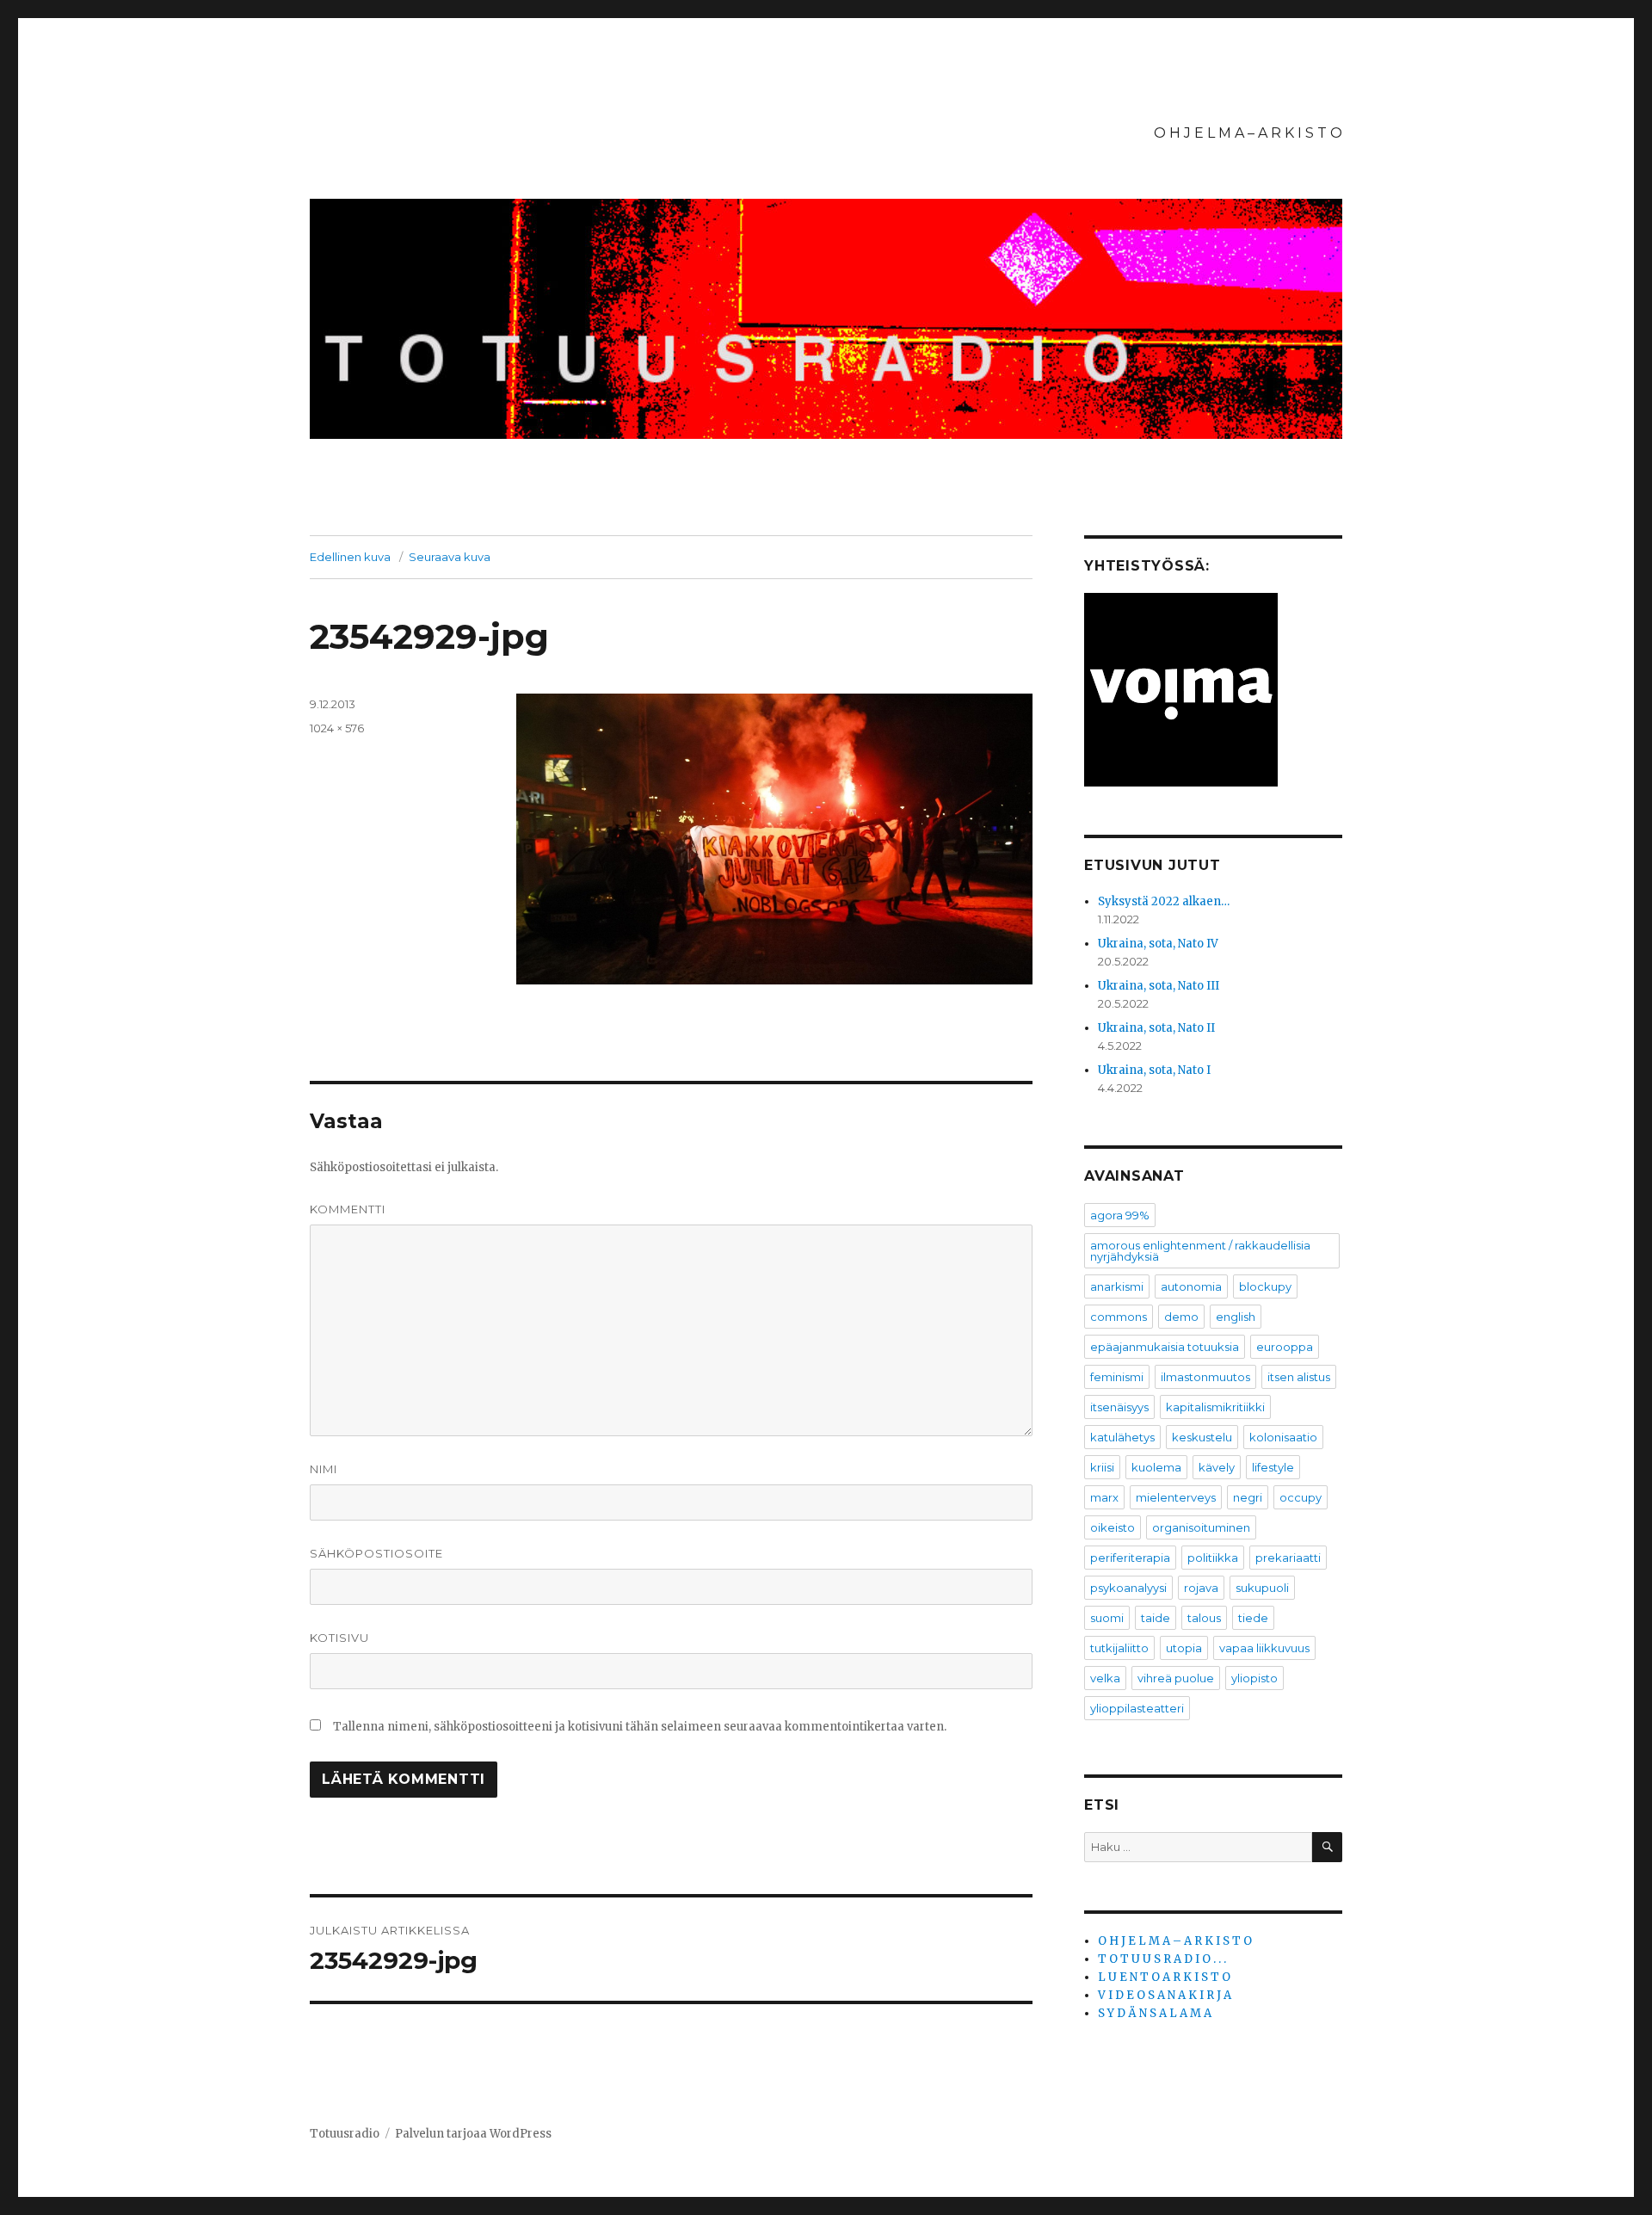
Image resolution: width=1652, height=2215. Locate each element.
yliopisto (1254, 1678)
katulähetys (1122, 1437)
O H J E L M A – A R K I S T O (1248, 133)
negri (1248, 1497)
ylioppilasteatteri (1137, 1708)
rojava (1201, 1588)
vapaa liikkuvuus (1264, 1648)
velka (1105, 1678)
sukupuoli (1262, 1588)
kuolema (1156, 1467)
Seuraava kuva (450, 557)
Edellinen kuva (350, 557)
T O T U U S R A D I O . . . (1162, 1959)
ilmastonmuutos (1205, 1377)
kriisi (1102, 1467)
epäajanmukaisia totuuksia (1165, 1347)
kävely (1217, 1467)
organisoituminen (1201, 1527)
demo (1181, 1317)
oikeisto (1113, 1527)
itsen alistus (1299, 1377)
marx (1104, 1497)
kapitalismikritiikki (1215, 1407)
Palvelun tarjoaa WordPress (473, 2134)
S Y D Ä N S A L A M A (1155, 2013)
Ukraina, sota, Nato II (1156, 1028)
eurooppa (1285, 1347)
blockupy (1265, 1286)
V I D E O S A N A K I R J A (1165, 1995)
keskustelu (1202, 1437)
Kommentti (348, 1209)
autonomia (1191, 1286)
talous (1204, 1618)
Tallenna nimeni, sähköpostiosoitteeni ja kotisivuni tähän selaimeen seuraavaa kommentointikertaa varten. (640, 1727)
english (1236, 1317)
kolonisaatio (1283, 1437)
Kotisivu (339, 1638)
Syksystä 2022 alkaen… (1164, 901)
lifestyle (1273, 1467)
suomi (1107, 1618)
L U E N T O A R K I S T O (1164, 1977)
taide (1156, 1618)
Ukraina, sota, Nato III (1159, 986)
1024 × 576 (337, 728)
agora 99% (1120, 1215)
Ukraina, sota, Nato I (1154, 1070)
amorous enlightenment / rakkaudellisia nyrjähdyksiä (1200, 1251)
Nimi (324, 1469)
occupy (1301, 1497)
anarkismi (1117, 1286)
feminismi (1117, 1377)
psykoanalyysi (1128, 1588)
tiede (1253, 1618)
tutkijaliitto (1119, 1648)
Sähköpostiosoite (376, 1553)
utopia (1184, 1648)
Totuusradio (345, 2134)
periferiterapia (1130, 1558)
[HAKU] (1327, 1847)
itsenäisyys (1119, 1407)
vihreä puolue (1176, 1678)
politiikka (1213, 1558)
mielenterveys (1176, 1497)
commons (1119, 1317)
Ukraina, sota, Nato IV (1158, 944)
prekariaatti (1288, 1558)
